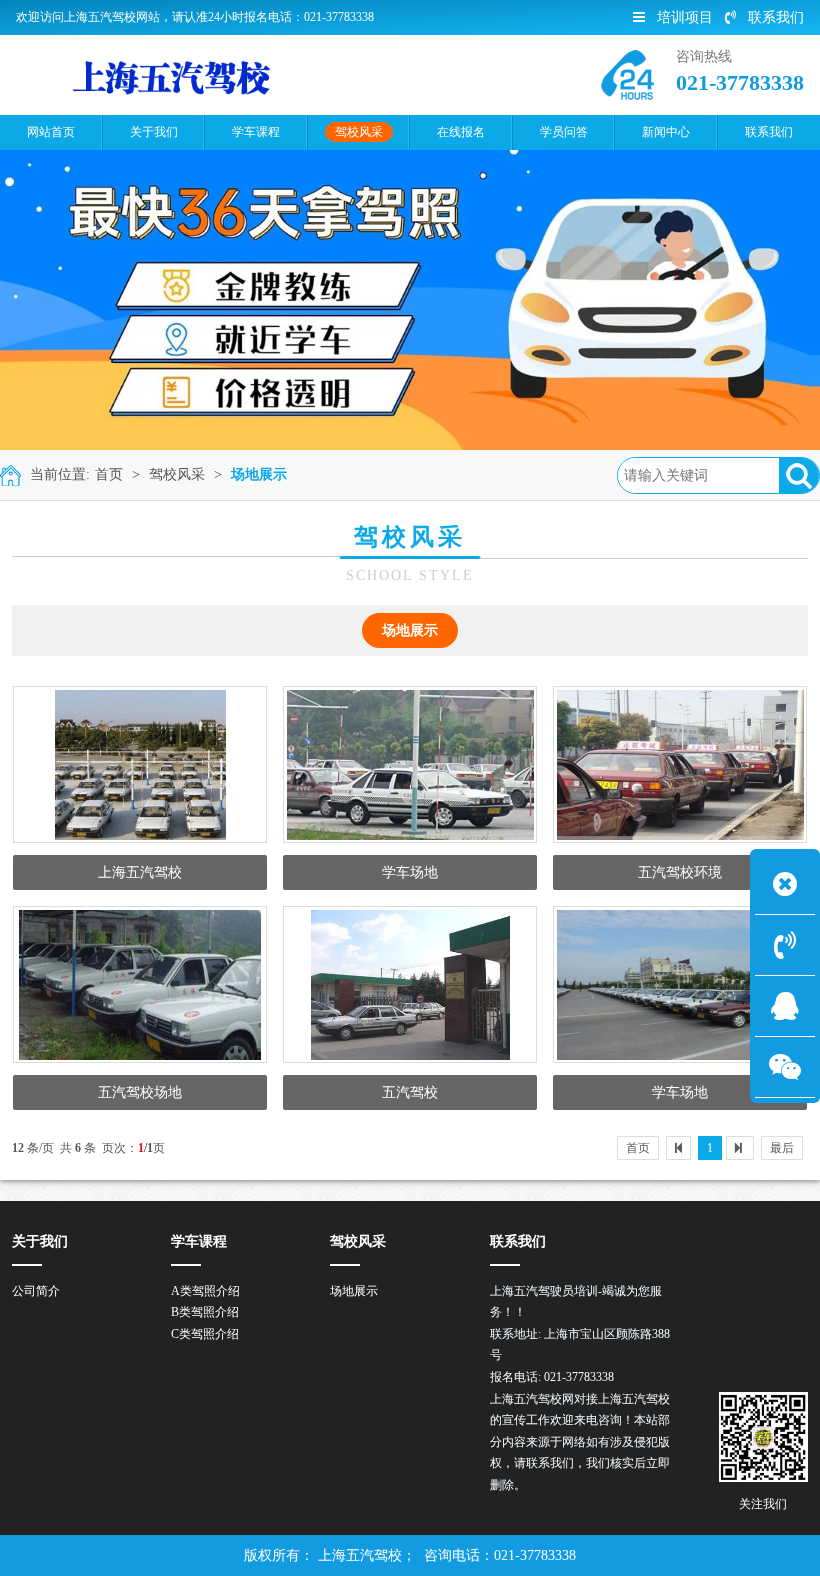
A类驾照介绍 (205, 1291)
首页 (109, 474)
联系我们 (776, 17)
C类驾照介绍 (205, 1334)
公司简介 (36, 1291)
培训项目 (685, 17)
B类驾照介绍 (205, 1312)
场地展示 (259, 474)
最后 (782, 1148)
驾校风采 (177, 474)
